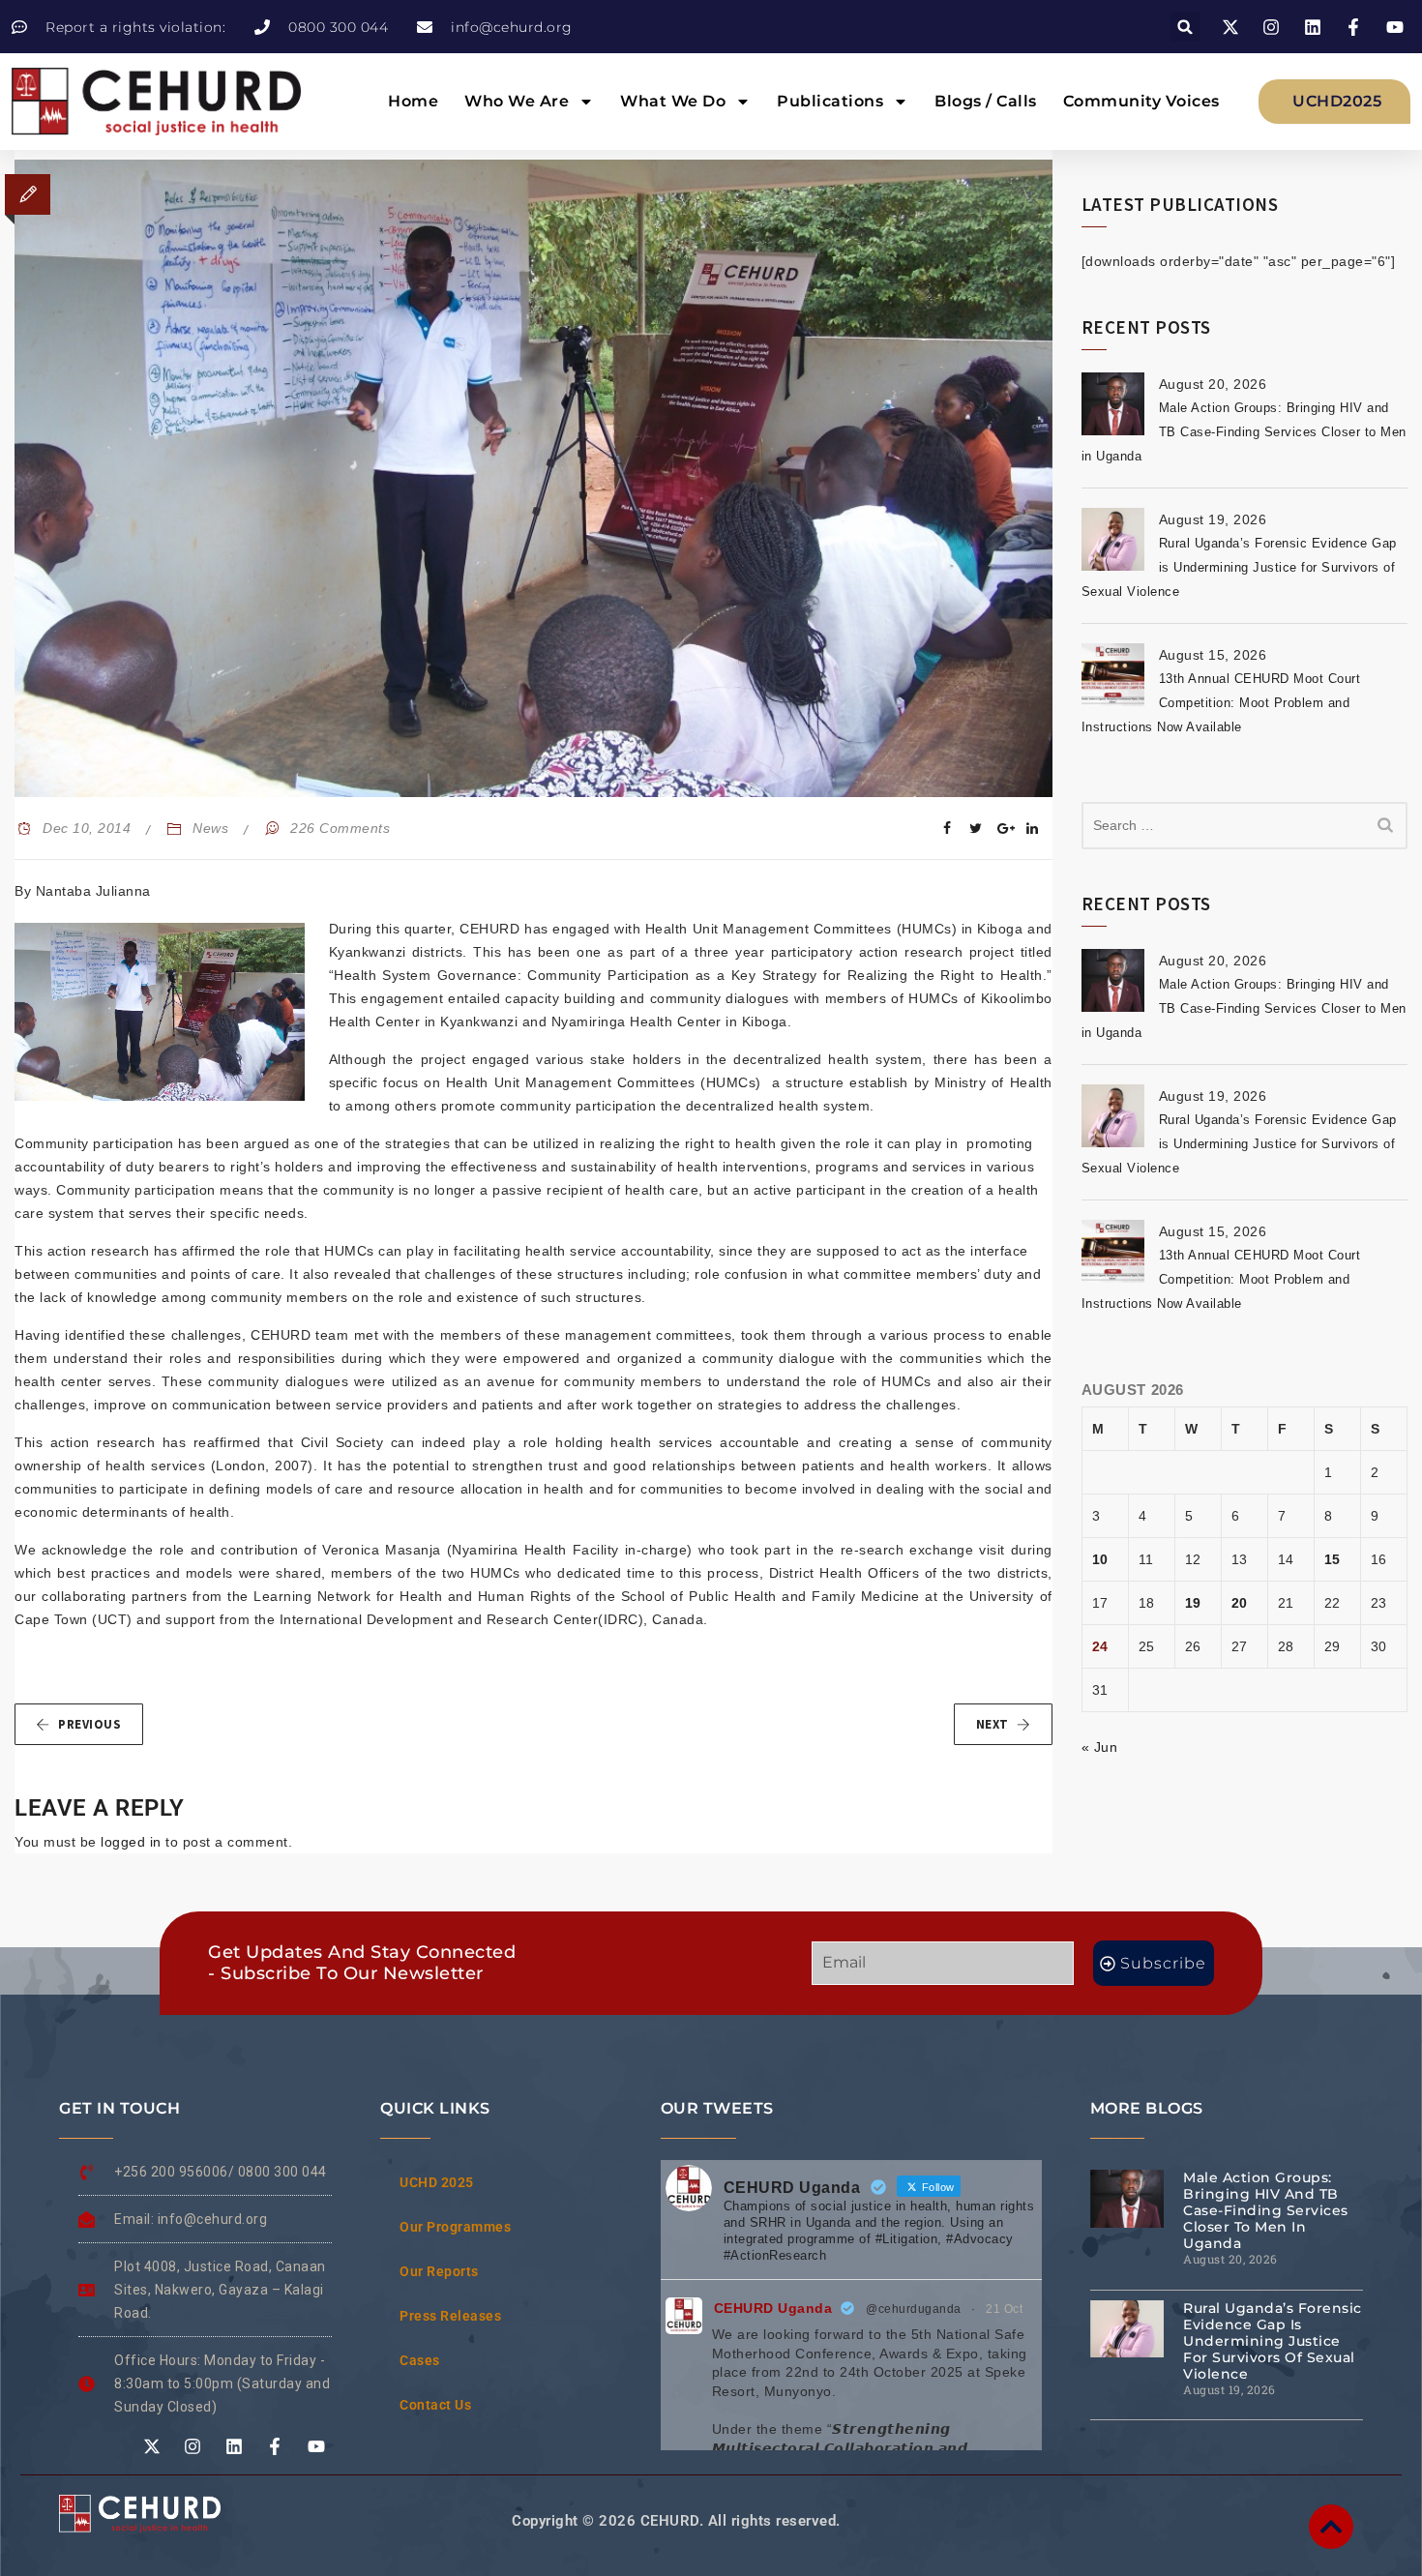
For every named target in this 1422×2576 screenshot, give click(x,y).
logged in (131, 1842)
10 (1100, 1559)
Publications (830, 101)
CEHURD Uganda (773, 2308)
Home (413, 101)
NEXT (992, 1724)
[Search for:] (1245, 826)
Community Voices (1141, 101)
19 (1193, 1603)
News (210, 828)
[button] (1185, 27)
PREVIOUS (89, 1724)
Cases (420, 2360)
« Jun (1100, 1747)
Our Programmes (455, 2227)
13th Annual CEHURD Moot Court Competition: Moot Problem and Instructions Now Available (1221, 703)
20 (1240, 1603)
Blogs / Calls (986, 101)
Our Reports (439, 2271)
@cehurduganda (914, 2309)
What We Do (673, 101)
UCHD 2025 (437, 2182)
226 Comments (340, 828)
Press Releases (450, 2316)
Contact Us (435, 2405)
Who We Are (517, 101)
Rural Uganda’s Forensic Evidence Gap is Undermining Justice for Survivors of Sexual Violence (1239, 567)
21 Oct (1004, 2309)
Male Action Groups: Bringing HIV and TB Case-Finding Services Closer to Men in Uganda (1244, 432)
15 (1333, 1559)
